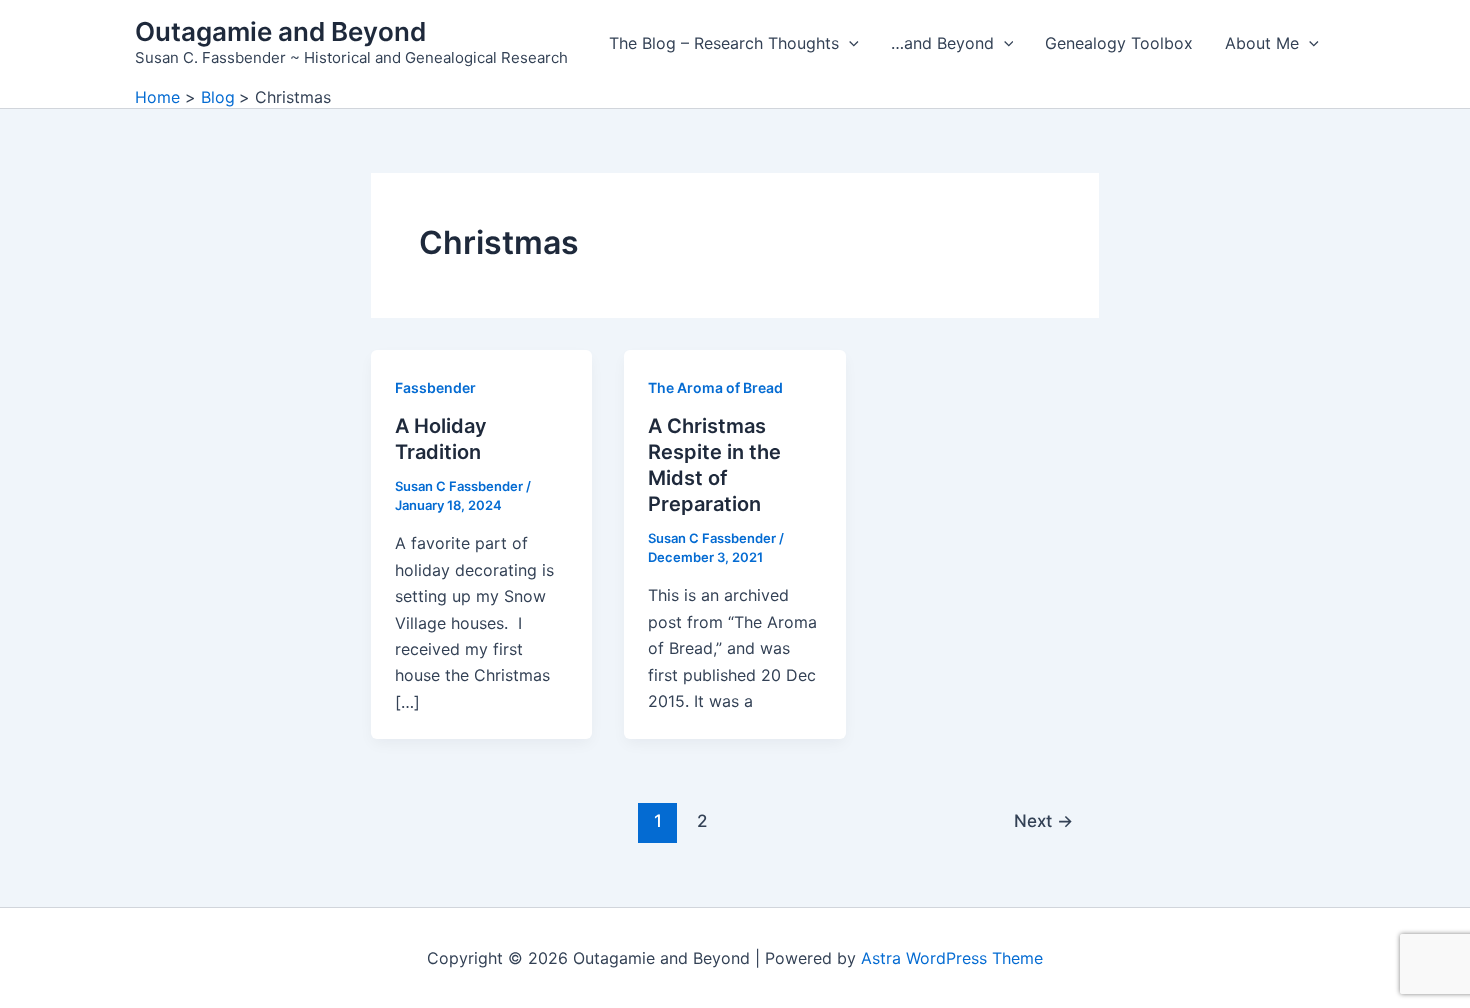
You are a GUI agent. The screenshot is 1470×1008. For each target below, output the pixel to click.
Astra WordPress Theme (952, 958)
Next (1043, 820)
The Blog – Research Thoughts (724, 43)
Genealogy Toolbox (1119, 43)
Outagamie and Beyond (280, 31)
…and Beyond (942, 43)
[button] (849, 43)
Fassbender (435, 387)
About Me (1262, 43)
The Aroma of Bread (715, 387)
